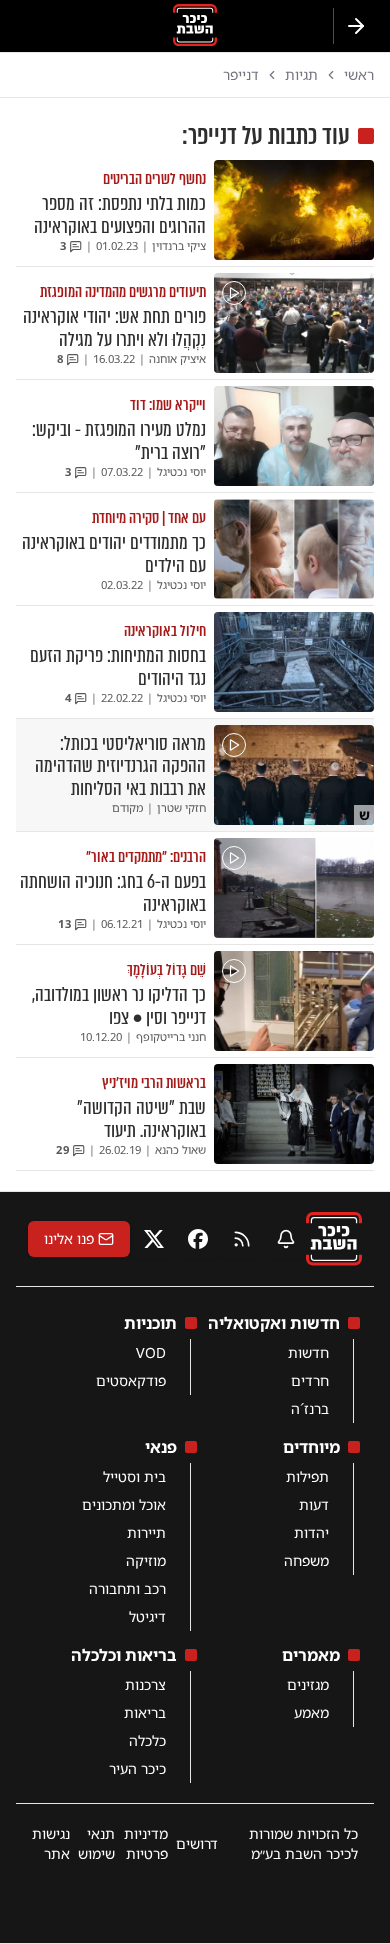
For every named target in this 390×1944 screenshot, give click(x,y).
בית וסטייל (134, 1476)
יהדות (311, 1532)
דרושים (197, 1843)
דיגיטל (147, 1616)
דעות (314, 1504)
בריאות (145, 1712)
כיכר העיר (137, 1768)
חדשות (308, 1352)
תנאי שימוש (96, 1843)
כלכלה (147, 1740)
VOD (151, 1352)
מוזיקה (146, 1560)
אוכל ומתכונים (124, 1504)
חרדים (310, 1380)
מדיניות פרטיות (146, 1843)
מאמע (311, 1712)
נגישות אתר (51, 1843)
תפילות (307, 1476)
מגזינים (308, 1684)
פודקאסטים (131, 1380)
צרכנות (145, 1684)
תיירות (146, 1532)
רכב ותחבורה (127, 1588)
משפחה (306, 1560)
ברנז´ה (310, 1408)
